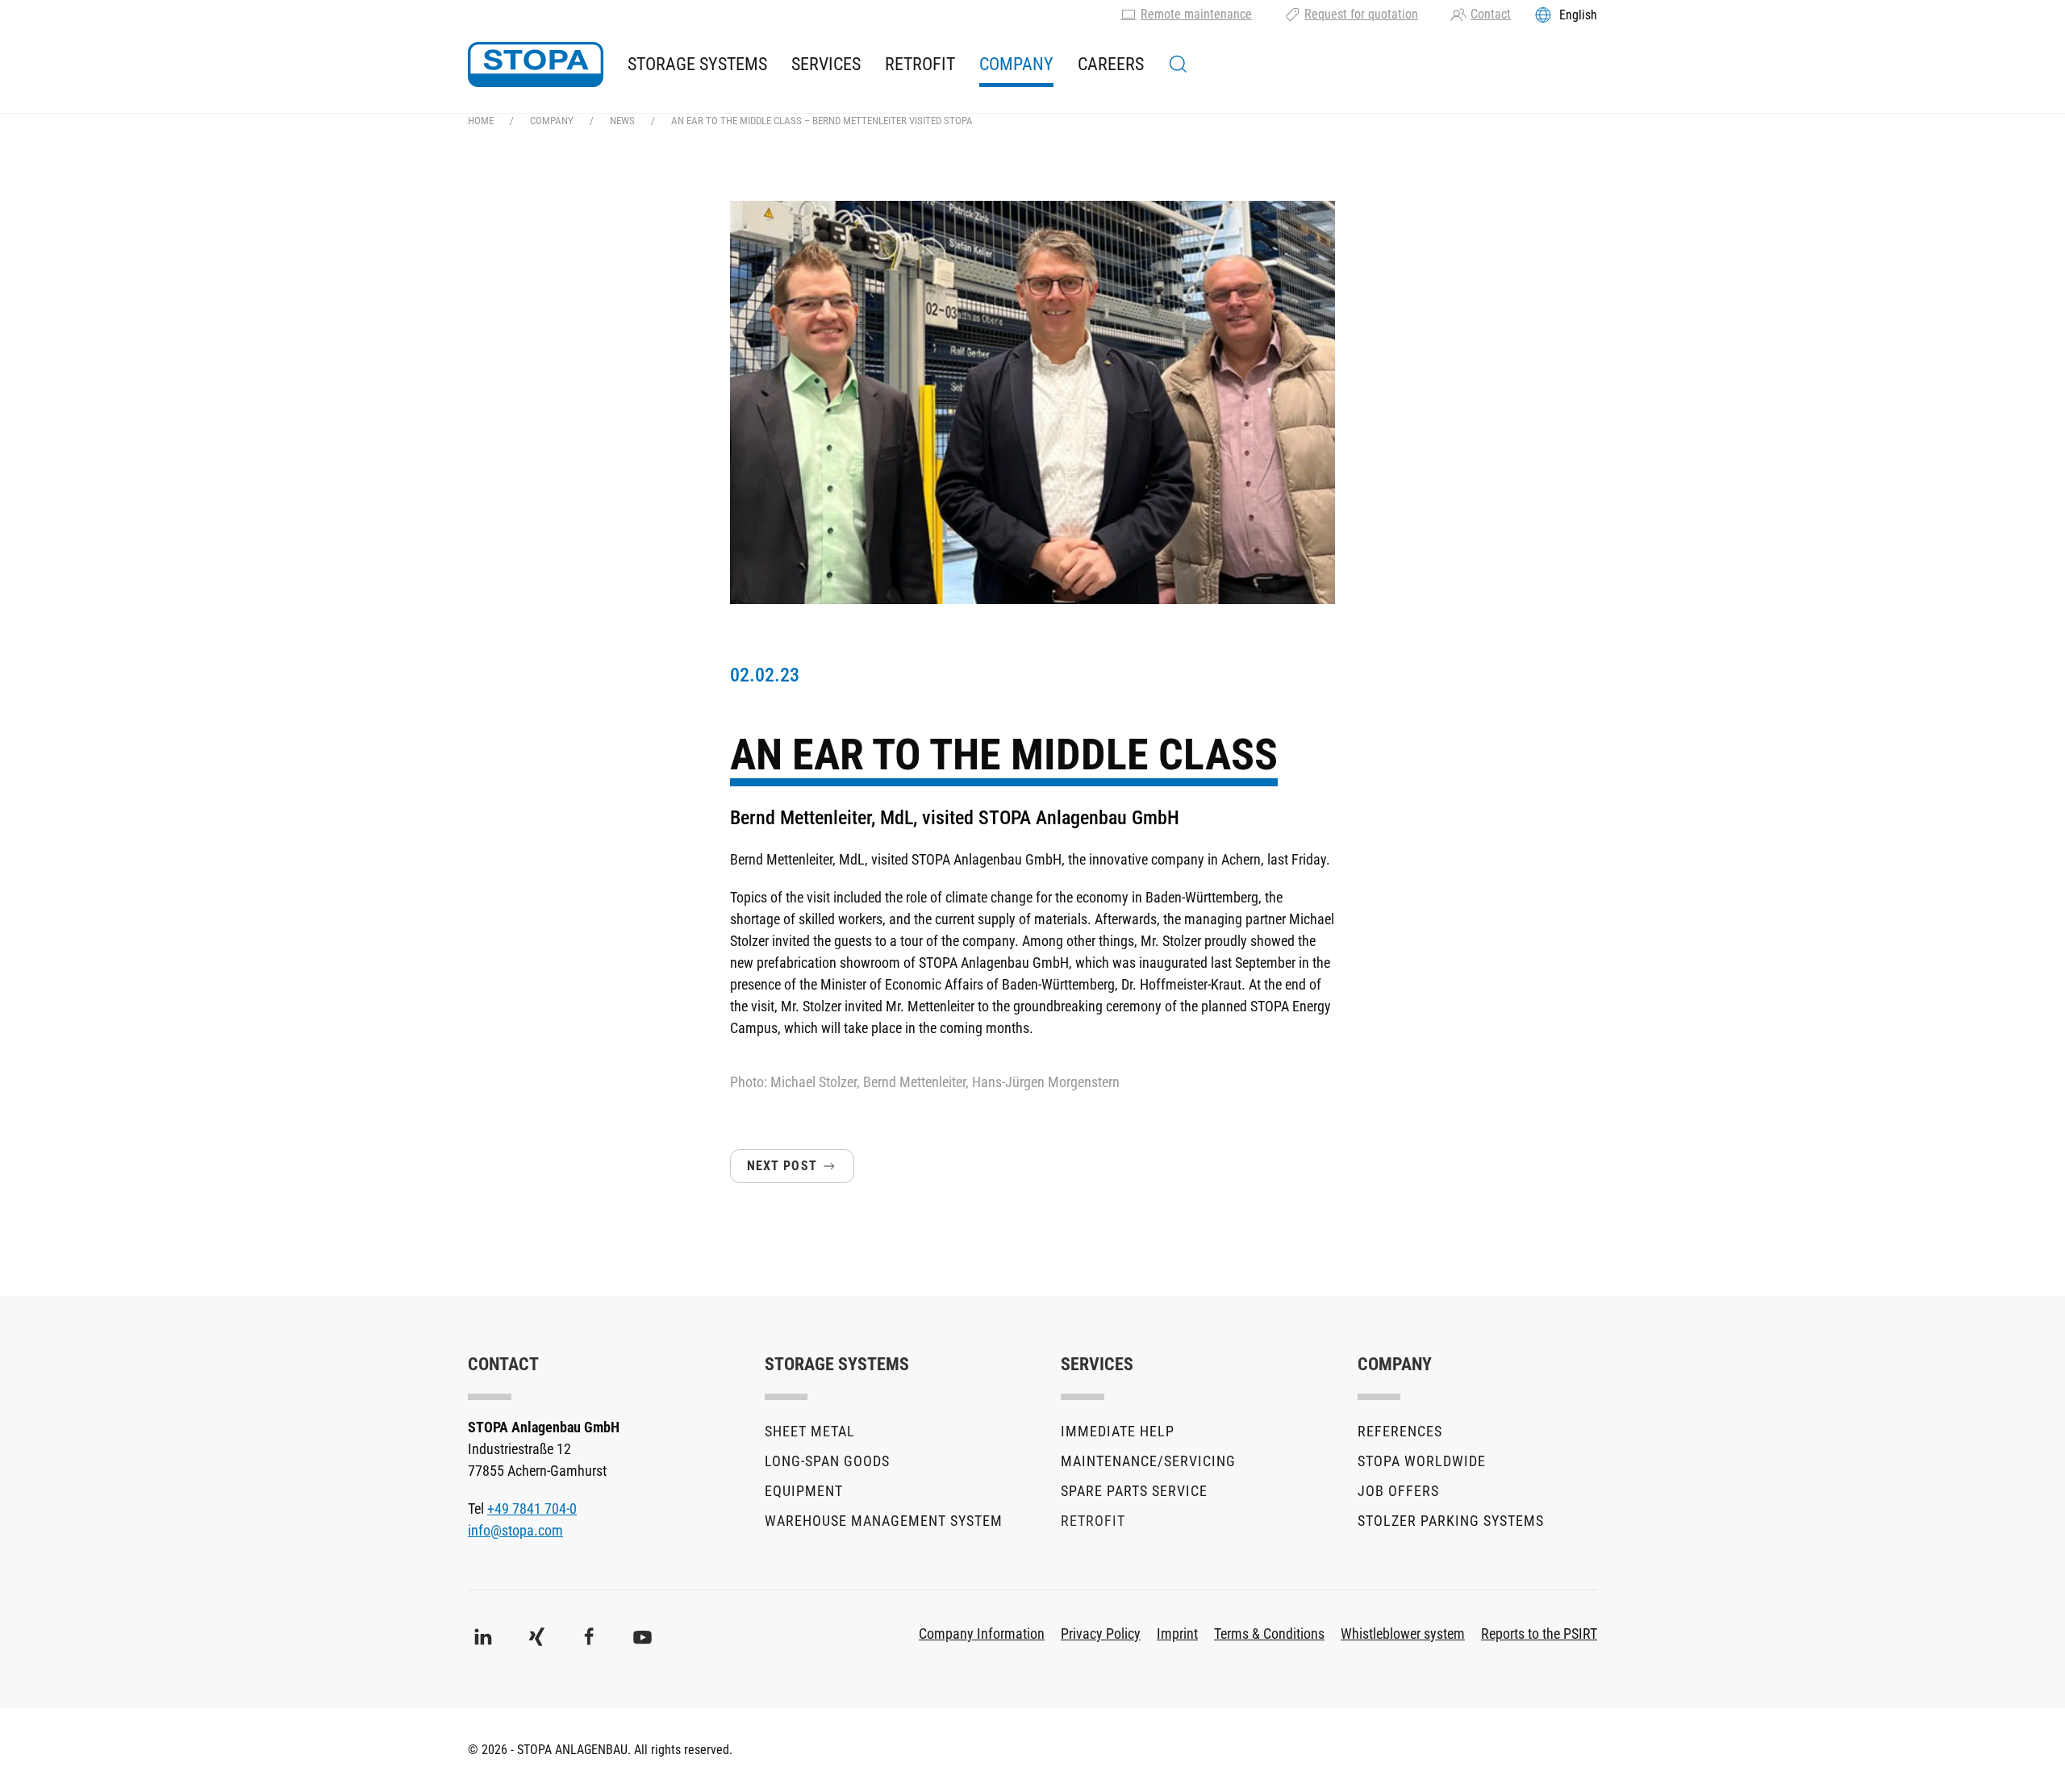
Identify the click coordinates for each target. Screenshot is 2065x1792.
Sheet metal (810, 1431)
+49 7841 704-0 (532, 1509)
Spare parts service (1134, 1491)
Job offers (1398, 1491)
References (1400, 1431)
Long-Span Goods (827, 1461)
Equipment (804, 1491)
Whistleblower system (1403, 1634)
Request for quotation (1361, 14)
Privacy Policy (1101, 1634)
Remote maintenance (1196, 14)
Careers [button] (1111, 64)
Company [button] (1016, 64)
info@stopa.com (515, 1530)
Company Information (982, 1634)
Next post (782, 1166)
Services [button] (826, 64)
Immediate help (1118, 1431)
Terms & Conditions (1269, 1634)
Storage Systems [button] (697, 64)
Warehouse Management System (884, 1521)
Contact (1491, 14)
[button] (1178, 65)
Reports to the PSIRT (1539, 1634)
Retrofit (920, 64)
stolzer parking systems (1451, 1521)
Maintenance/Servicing (1148, 1461)
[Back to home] (536, 65)
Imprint (1177, 1634)
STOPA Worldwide (1422, 1461)
